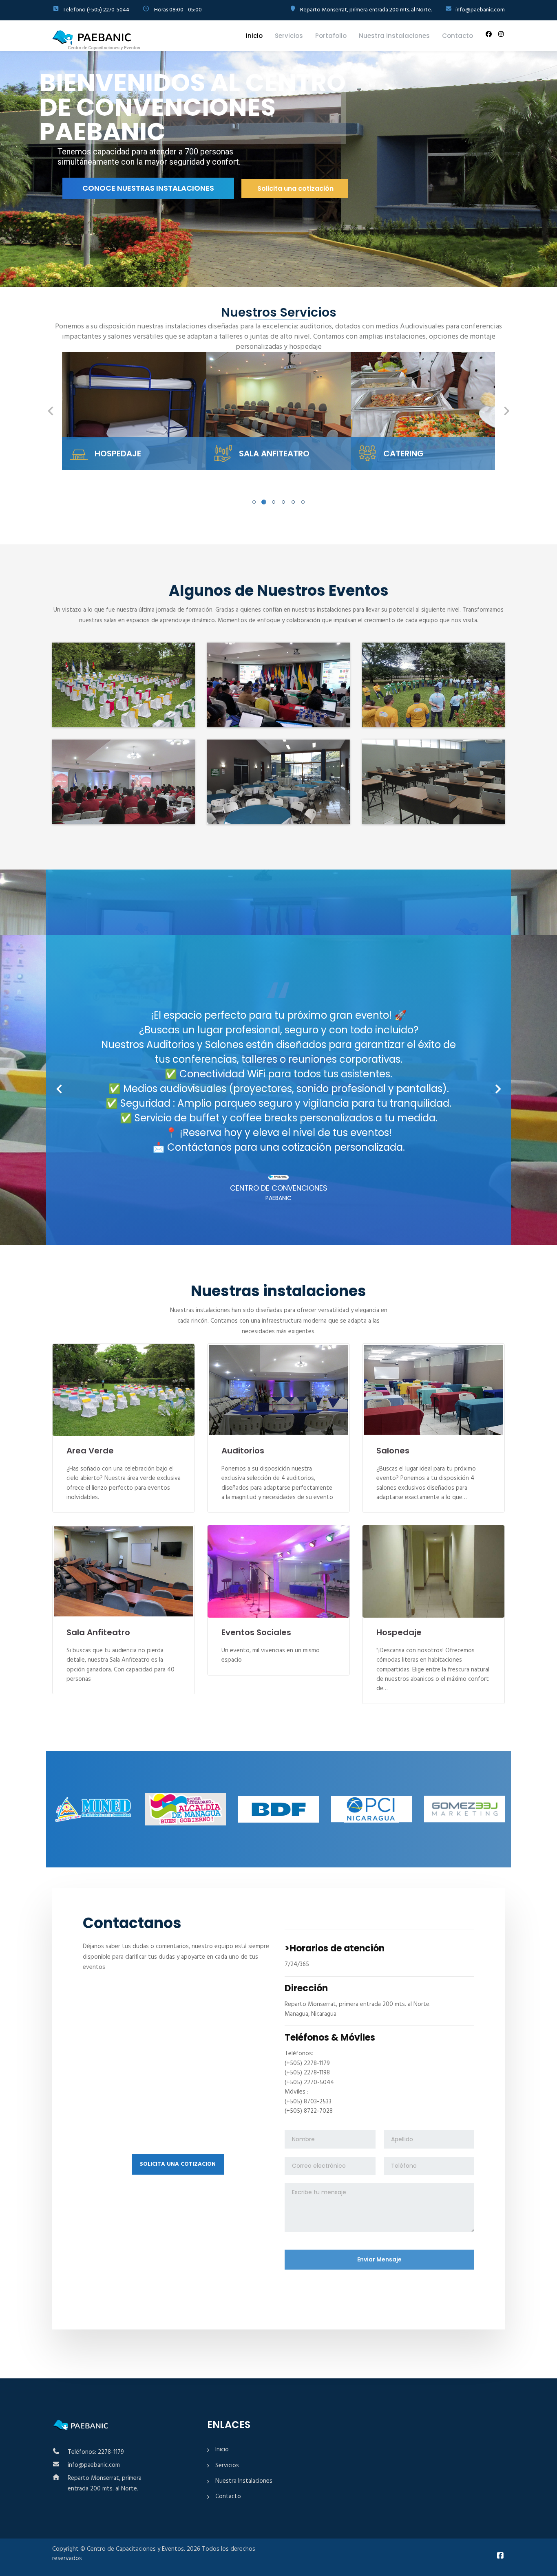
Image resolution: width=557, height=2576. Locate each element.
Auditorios (243, 1451)
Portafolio (331, 36)
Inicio (254, 36)
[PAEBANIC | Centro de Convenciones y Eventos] (96, 40)
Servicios (289, 36)
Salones (393, 1451)
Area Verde (90, 1451)
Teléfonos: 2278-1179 (96, 2452)
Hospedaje (399, 1632)
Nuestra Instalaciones (394, 36)
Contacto (458, 36)
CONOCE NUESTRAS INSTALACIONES (146, 187)
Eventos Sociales (256, 1632)
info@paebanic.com (94, 2465)
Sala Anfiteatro (98, 1632)
